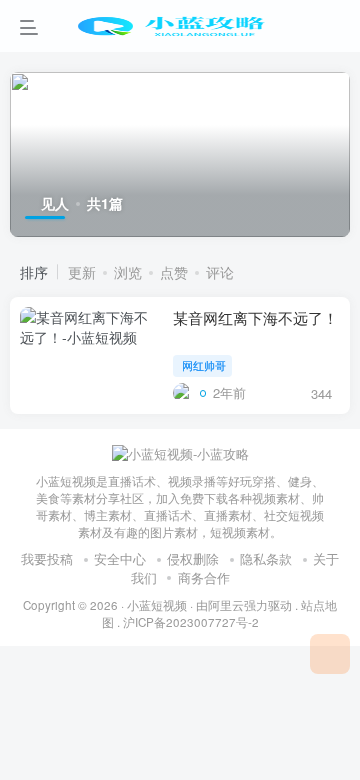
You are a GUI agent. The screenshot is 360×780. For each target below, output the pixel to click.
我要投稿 (47, 558)
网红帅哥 (204, 365)
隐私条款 (266, 558)
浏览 (128, 272)
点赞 (174, 272)
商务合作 (204, 577)
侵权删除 (193, 558)
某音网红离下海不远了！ (255, 317)
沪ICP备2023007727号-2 (191, 622)
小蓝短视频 (157, 605)
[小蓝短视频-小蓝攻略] (180, 452)
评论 (220, 272)
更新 (82, 272)
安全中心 (120, 558)
